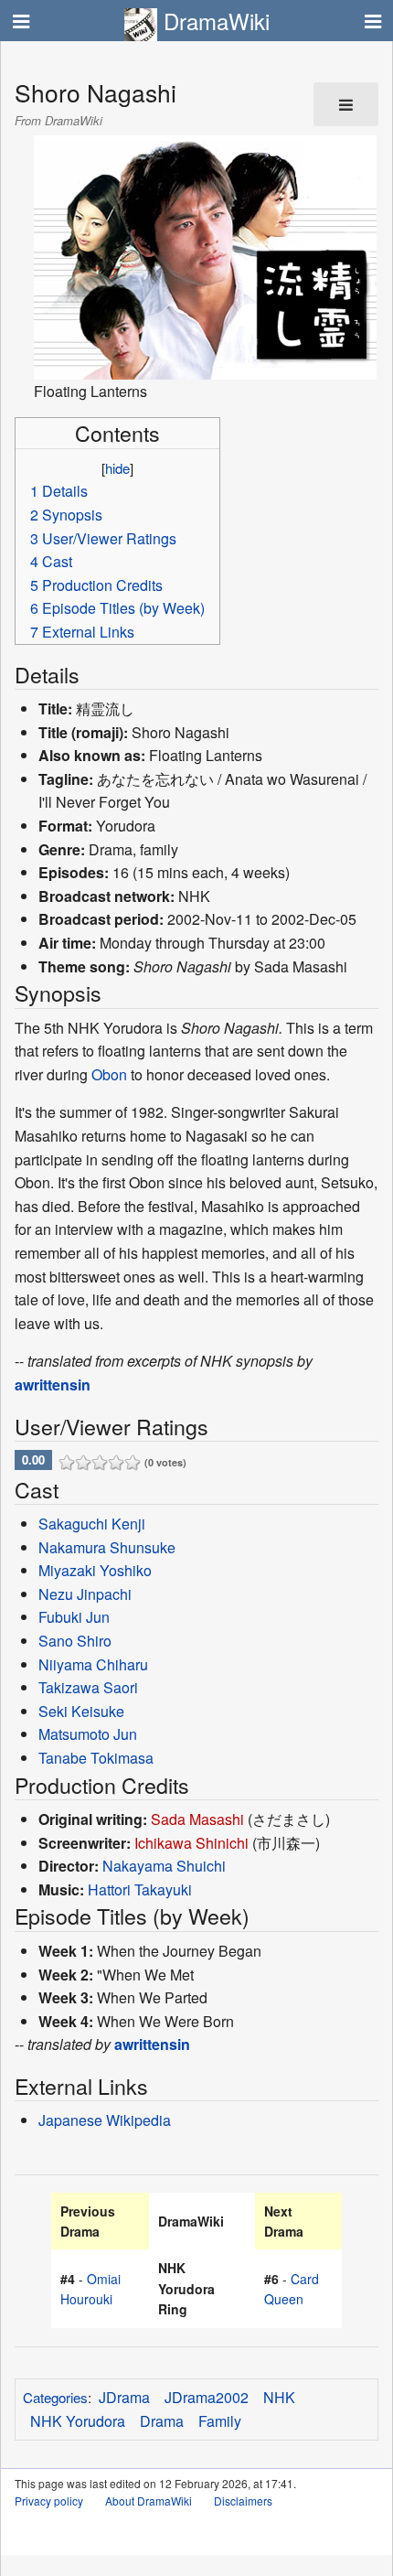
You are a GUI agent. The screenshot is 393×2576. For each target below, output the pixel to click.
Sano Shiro (75, 1641)
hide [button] (117, 468)
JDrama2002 (207, 2397)
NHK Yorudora (78, 2421)
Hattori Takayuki (140, 1889)
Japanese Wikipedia (105, 2120)
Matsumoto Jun (88, 1734)
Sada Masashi (197, 1819)
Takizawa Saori (88, 1687)
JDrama (124, 2397)
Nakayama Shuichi (164, 1866)
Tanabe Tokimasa (96, 1758)
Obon (109, 1074)
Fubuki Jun (74, 1617)
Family (220, 2421)
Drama (162, 2421)
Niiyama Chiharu (93, 1664)
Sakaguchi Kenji (92, 1524)
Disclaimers (243, 2501)
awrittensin (53, 1385)
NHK (279, 2397)
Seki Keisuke (81, 1711)
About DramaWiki (149, 2501)
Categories (55, 2397)
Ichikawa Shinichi (191, 1843)
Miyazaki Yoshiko (95, 1570)
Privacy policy (49, 2501)
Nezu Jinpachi (85, 1594)
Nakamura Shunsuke (107, 1547)
